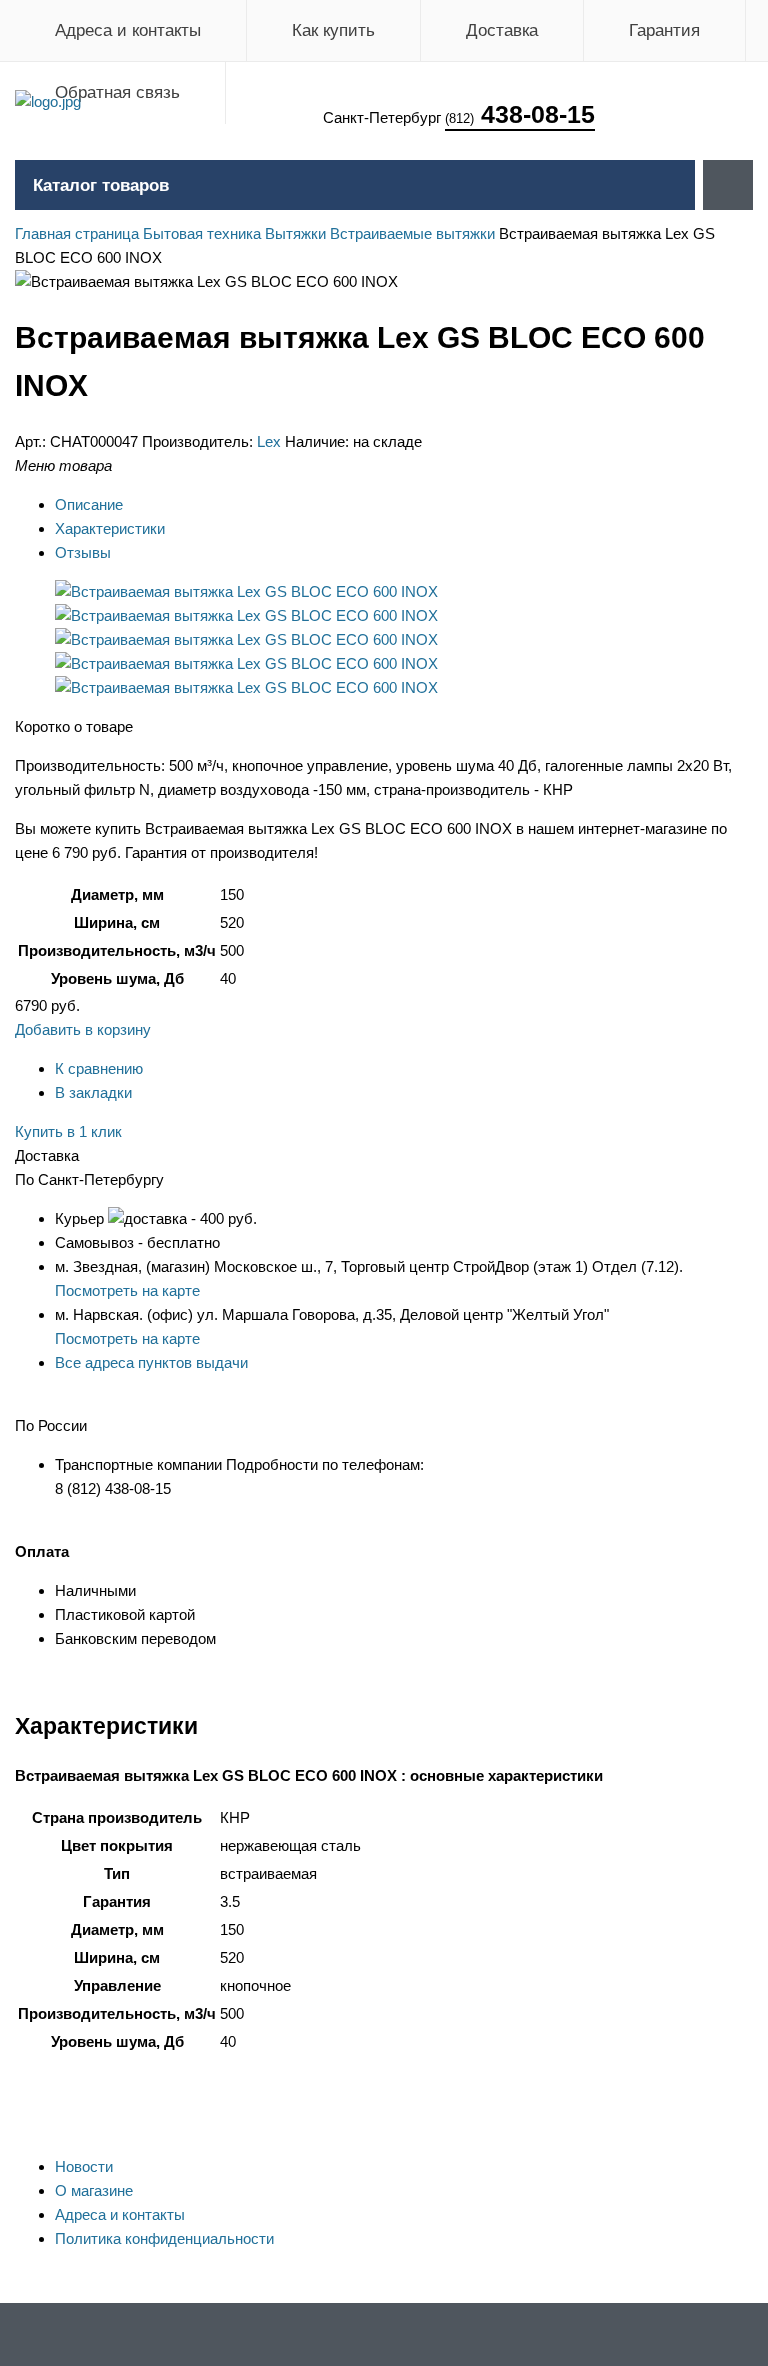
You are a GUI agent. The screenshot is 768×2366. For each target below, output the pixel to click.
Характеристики (110, 528)
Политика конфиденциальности (164, 2238)
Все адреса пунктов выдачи (151, 1362)
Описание (89, 504)
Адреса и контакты (128, 30)
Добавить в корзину (83, 1029)
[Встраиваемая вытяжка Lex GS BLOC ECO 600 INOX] (246, 591)
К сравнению (99, 1068)
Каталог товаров (101, 185)
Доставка (502, 30)
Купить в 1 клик (68, 1131)
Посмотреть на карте (127, 1290)
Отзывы (83, 552)
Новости (84, 2166)
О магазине (94, 2190)
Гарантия (664, 30)
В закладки (93, 1092)
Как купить (333, 30)
